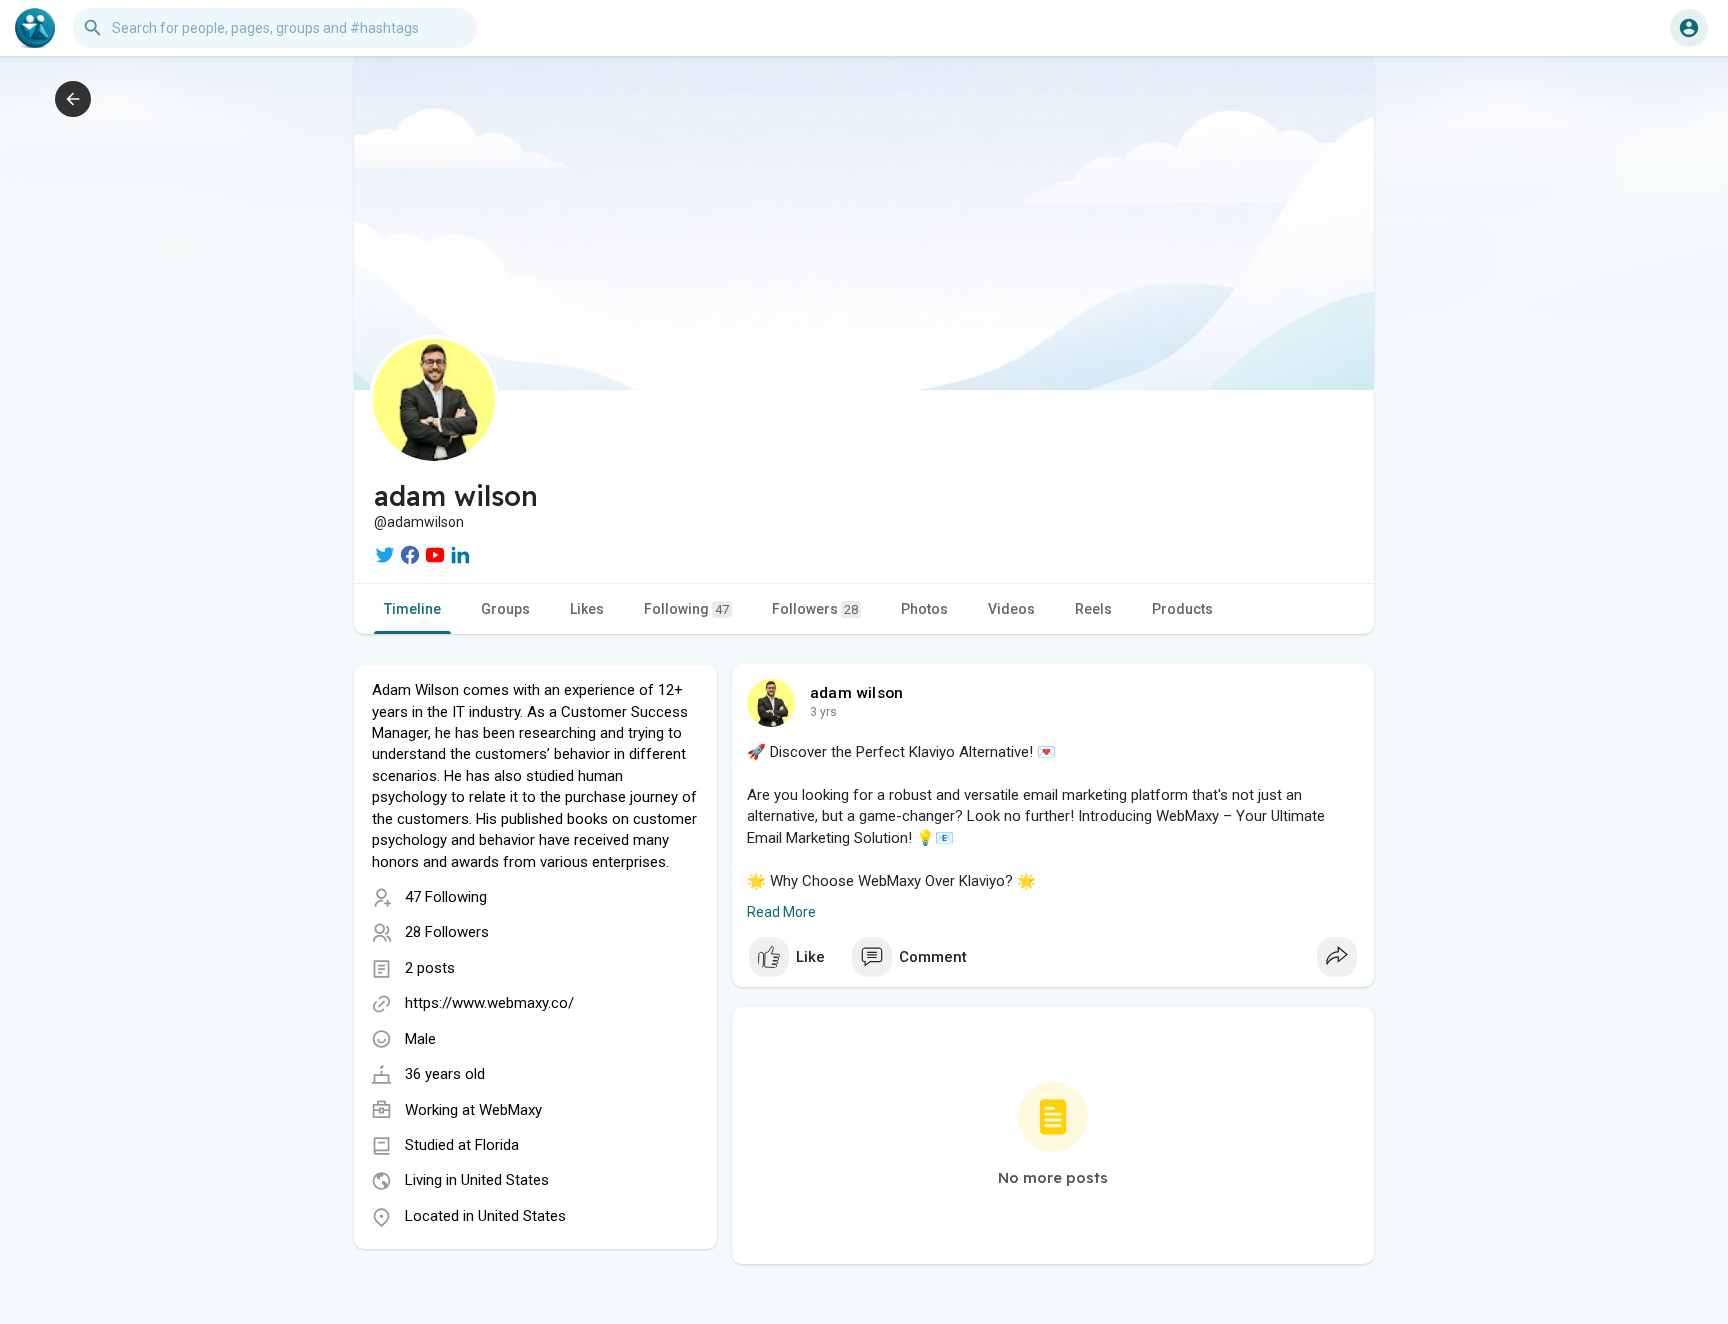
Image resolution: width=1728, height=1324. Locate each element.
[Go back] (73, 99)
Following (686, 609)
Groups (505, 609)
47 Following (446, 897)
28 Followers (447, 932)
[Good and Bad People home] (35, 28)
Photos (924, 609)
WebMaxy (510, 1110)
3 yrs (823, 712)
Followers (815, 609)
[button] (1689, 28)
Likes (587, 609)
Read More (781, 912)
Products (1182, 609)
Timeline (412, 609)
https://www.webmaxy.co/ (489, 1003)
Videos (1011, 609)
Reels (1093, 609)
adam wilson (856, 693)
